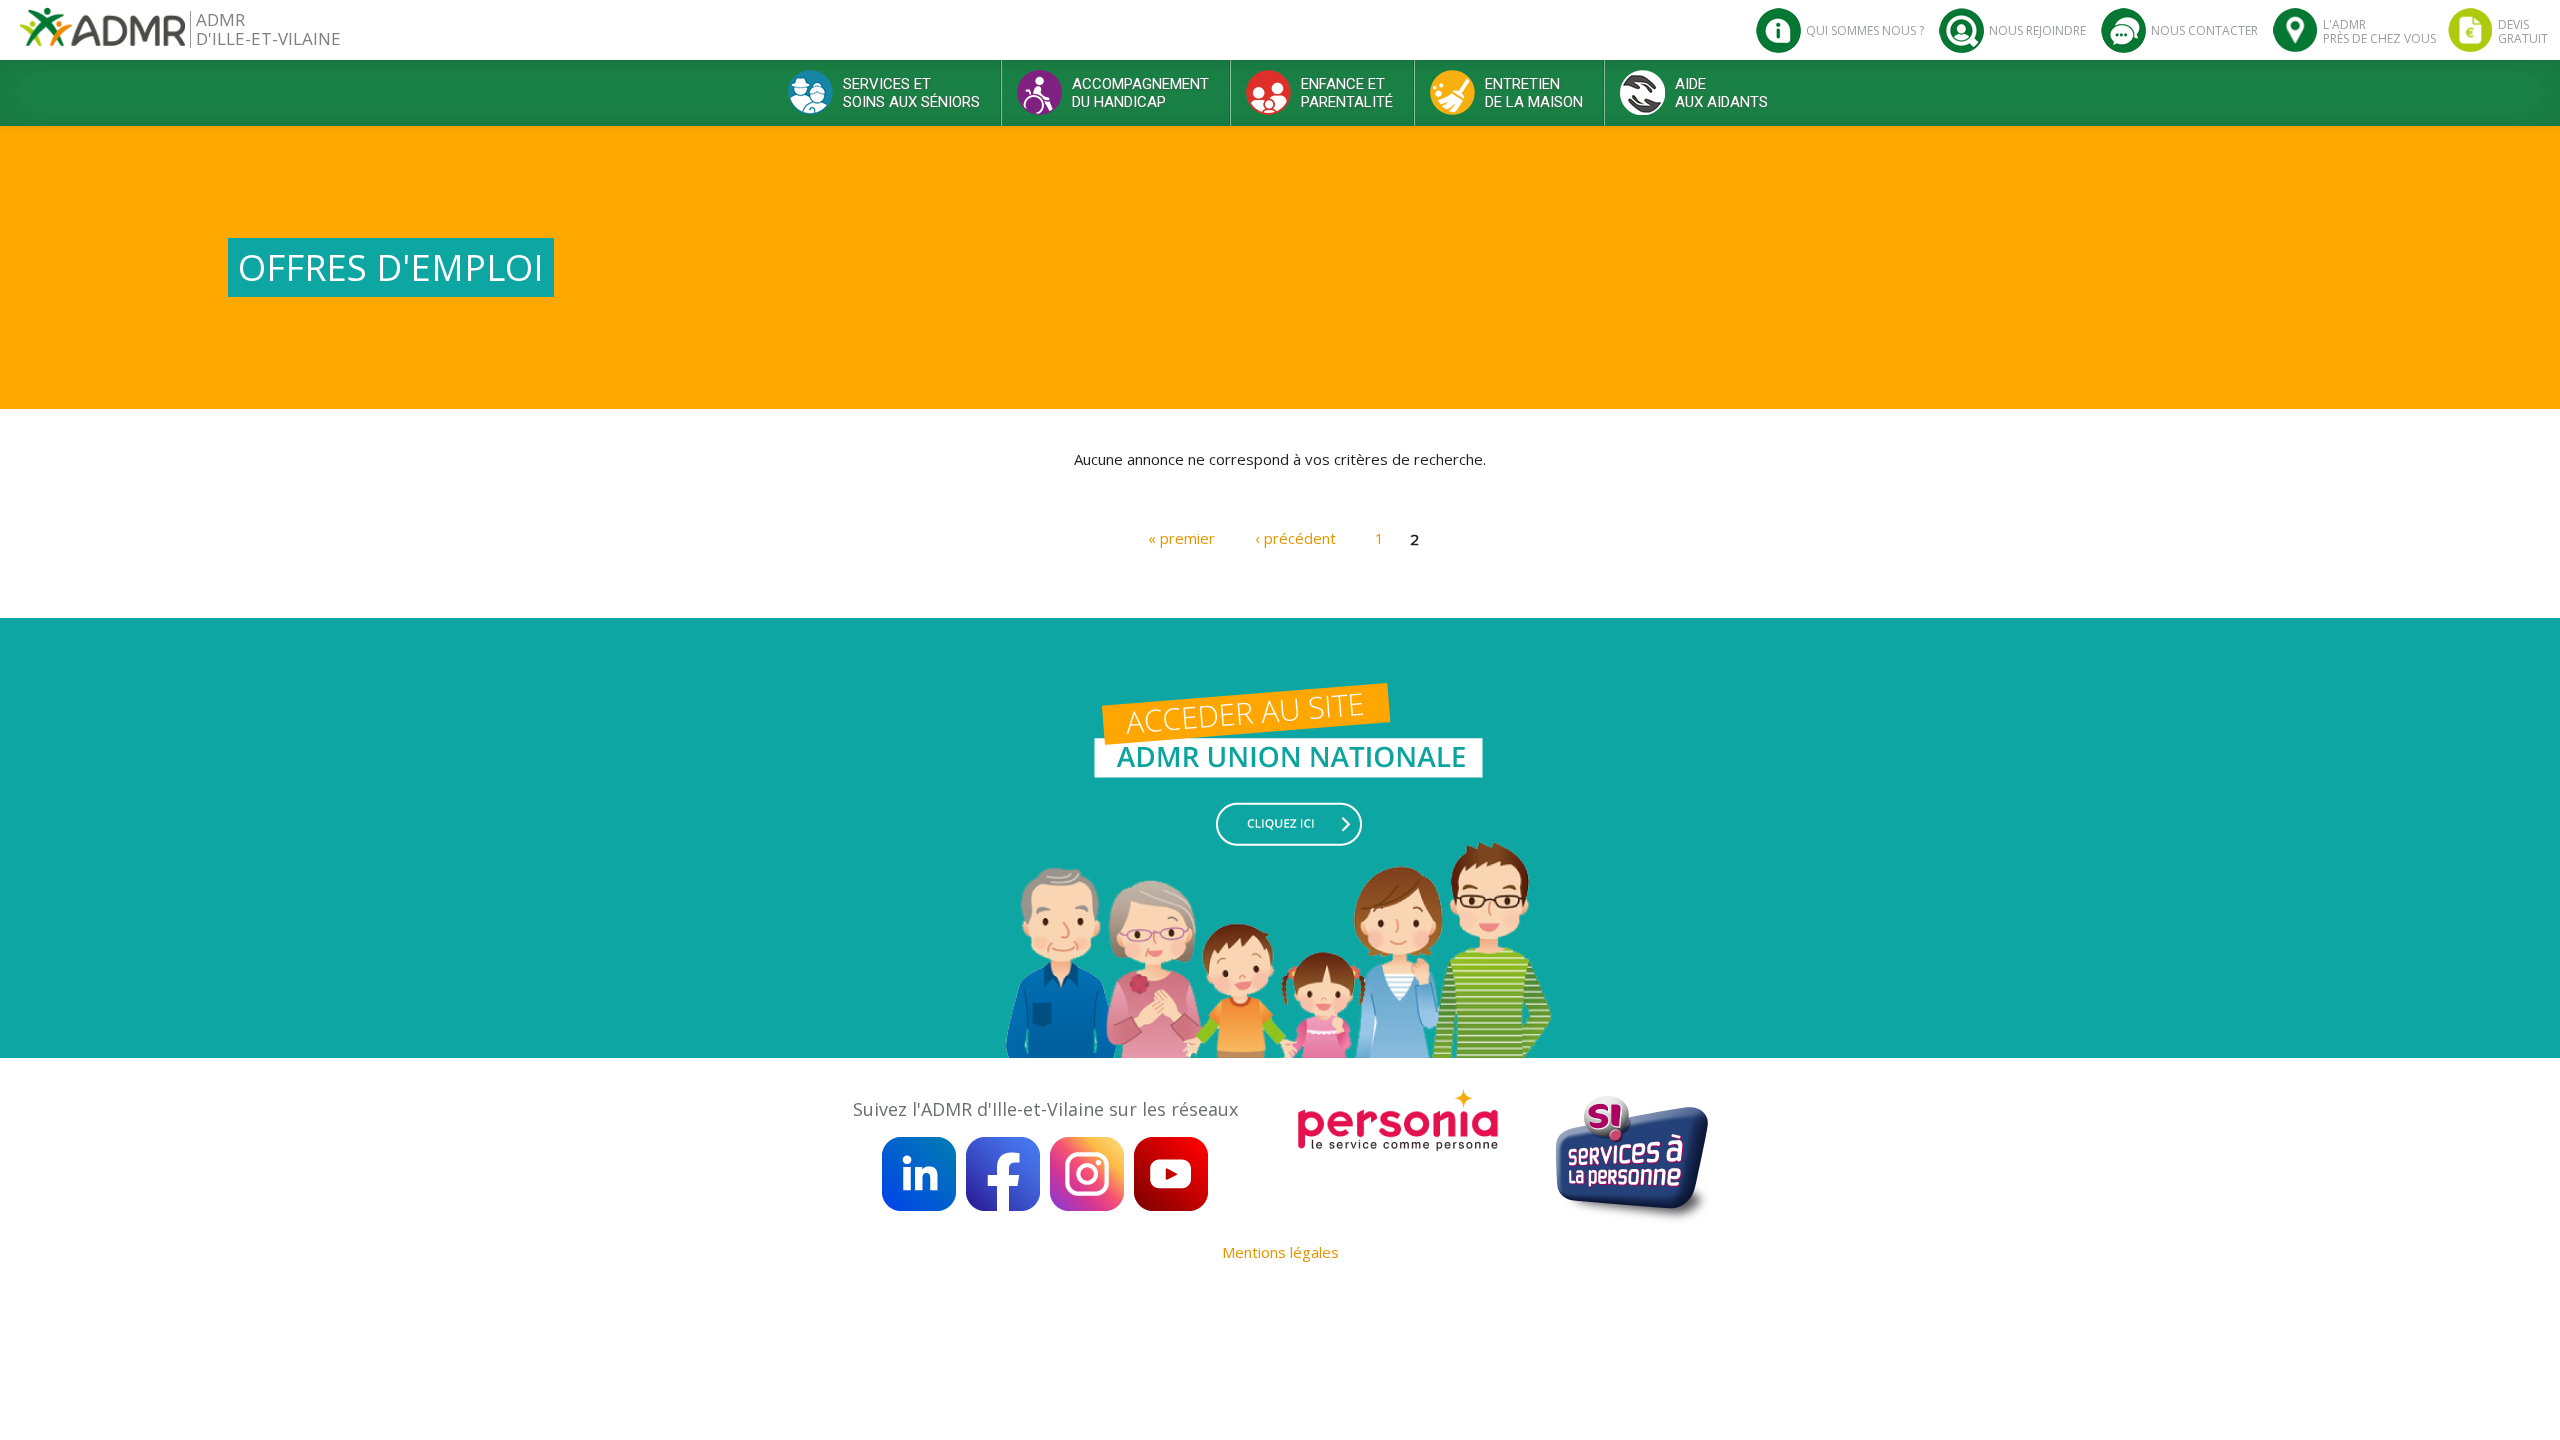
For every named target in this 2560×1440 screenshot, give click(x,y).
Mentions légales (1280, 1252)
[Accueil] (102, 34)
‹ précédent (1295, 538)
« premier (1181, 538)
